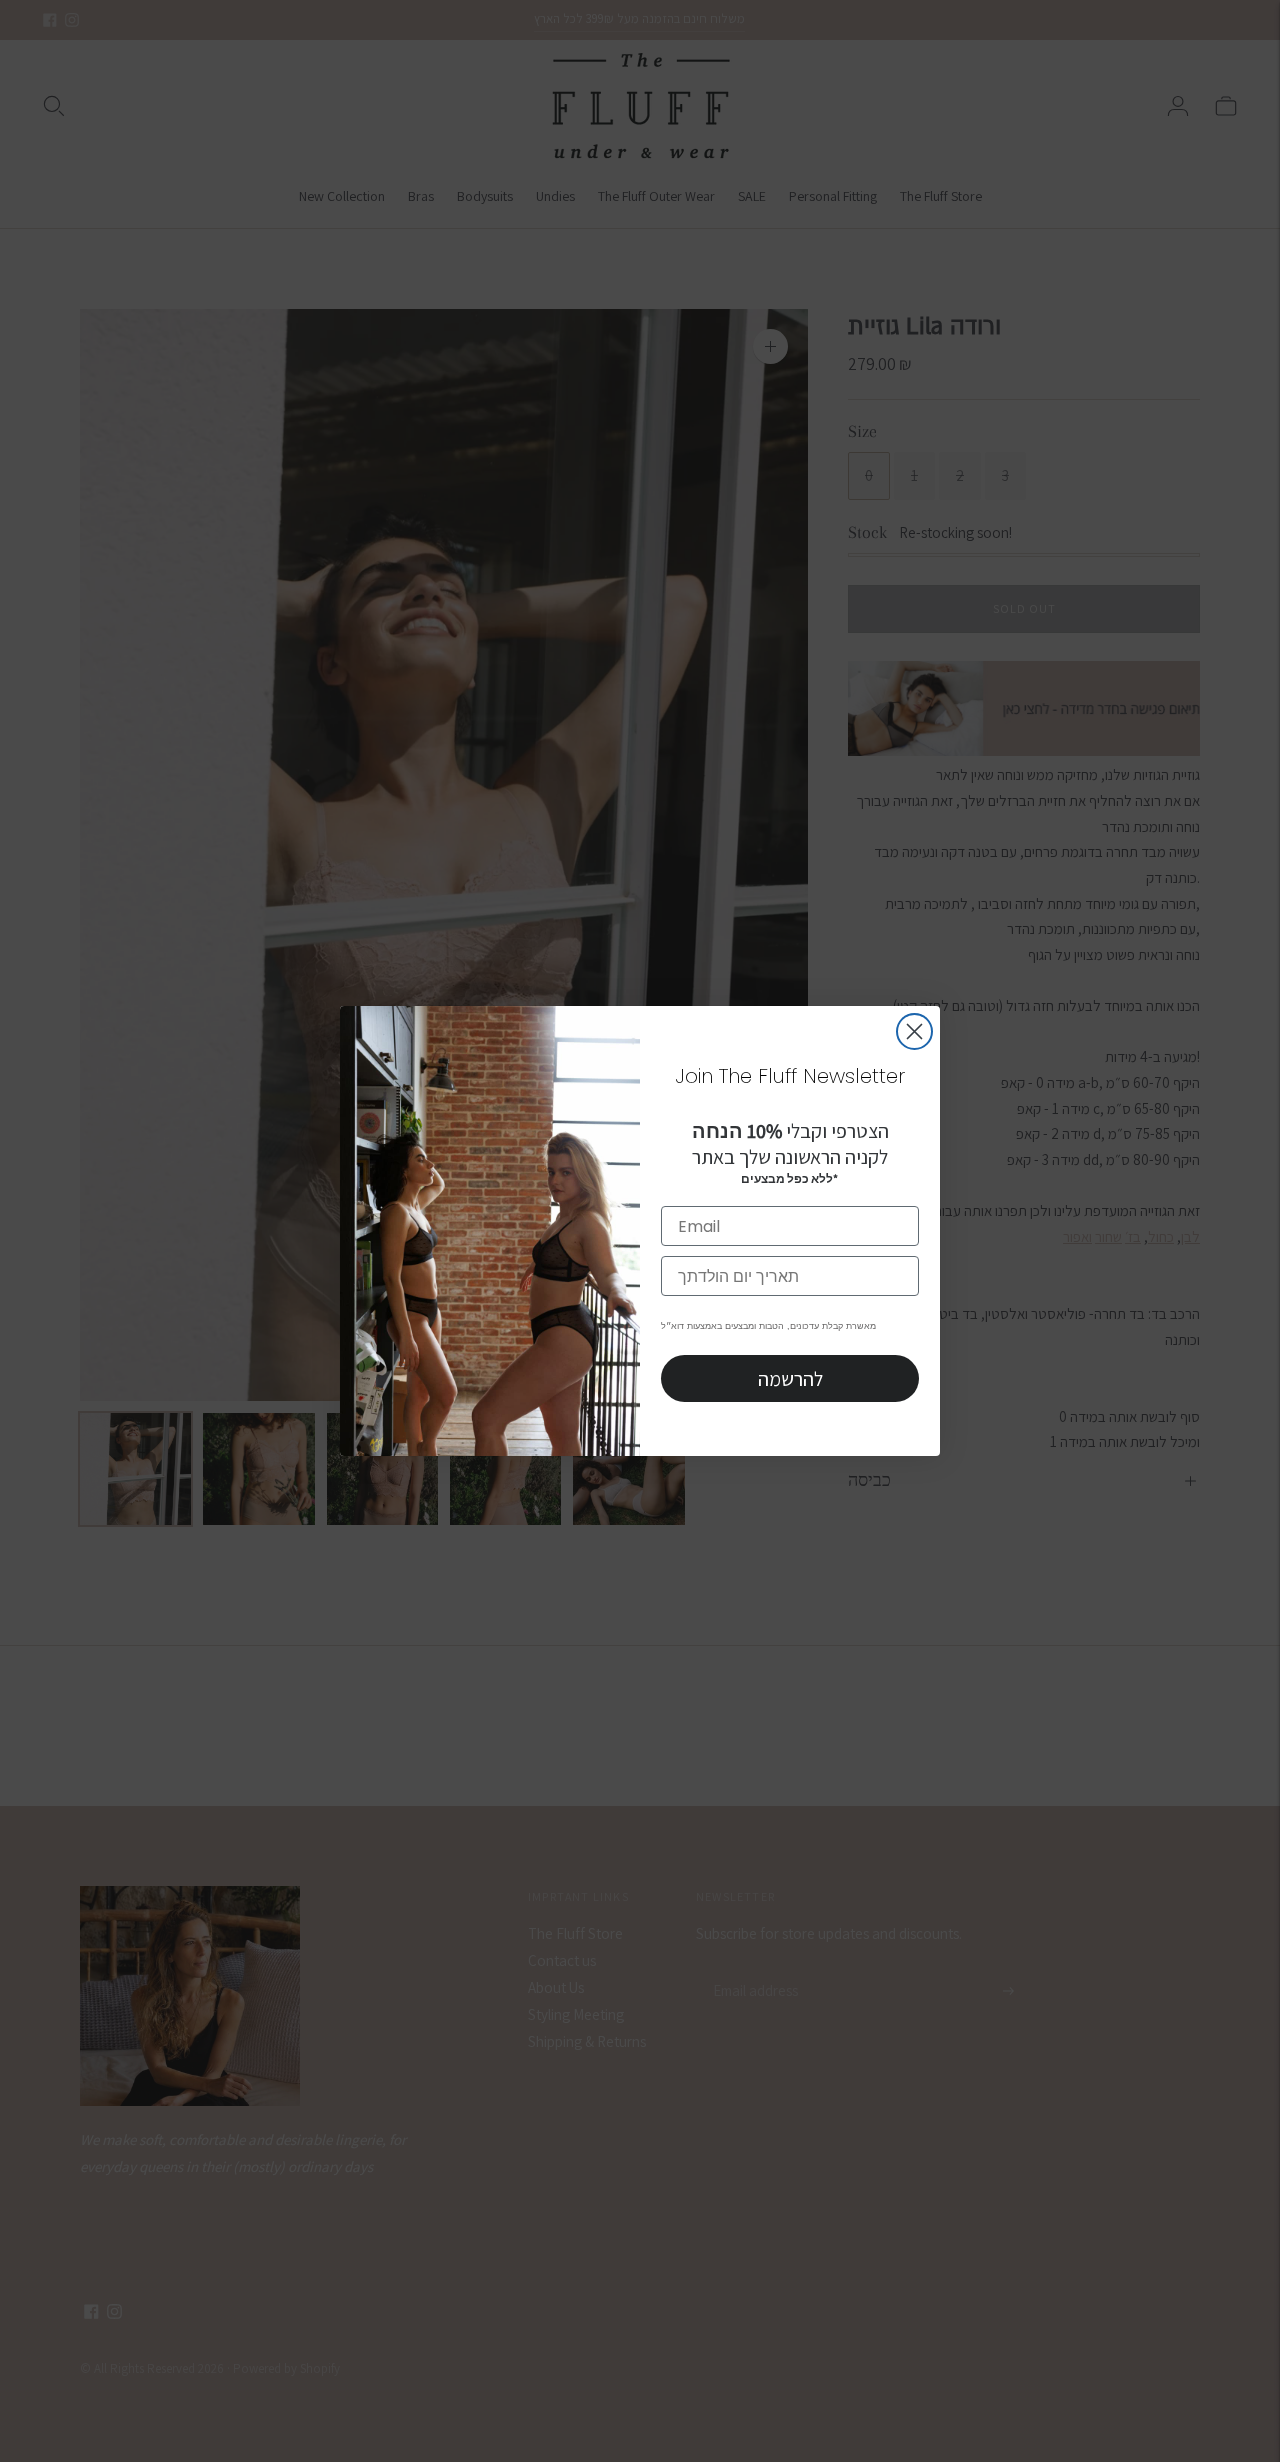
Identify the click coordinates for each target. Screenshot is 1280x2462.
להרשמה (790, 1379)
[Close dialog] (914, 1031)
